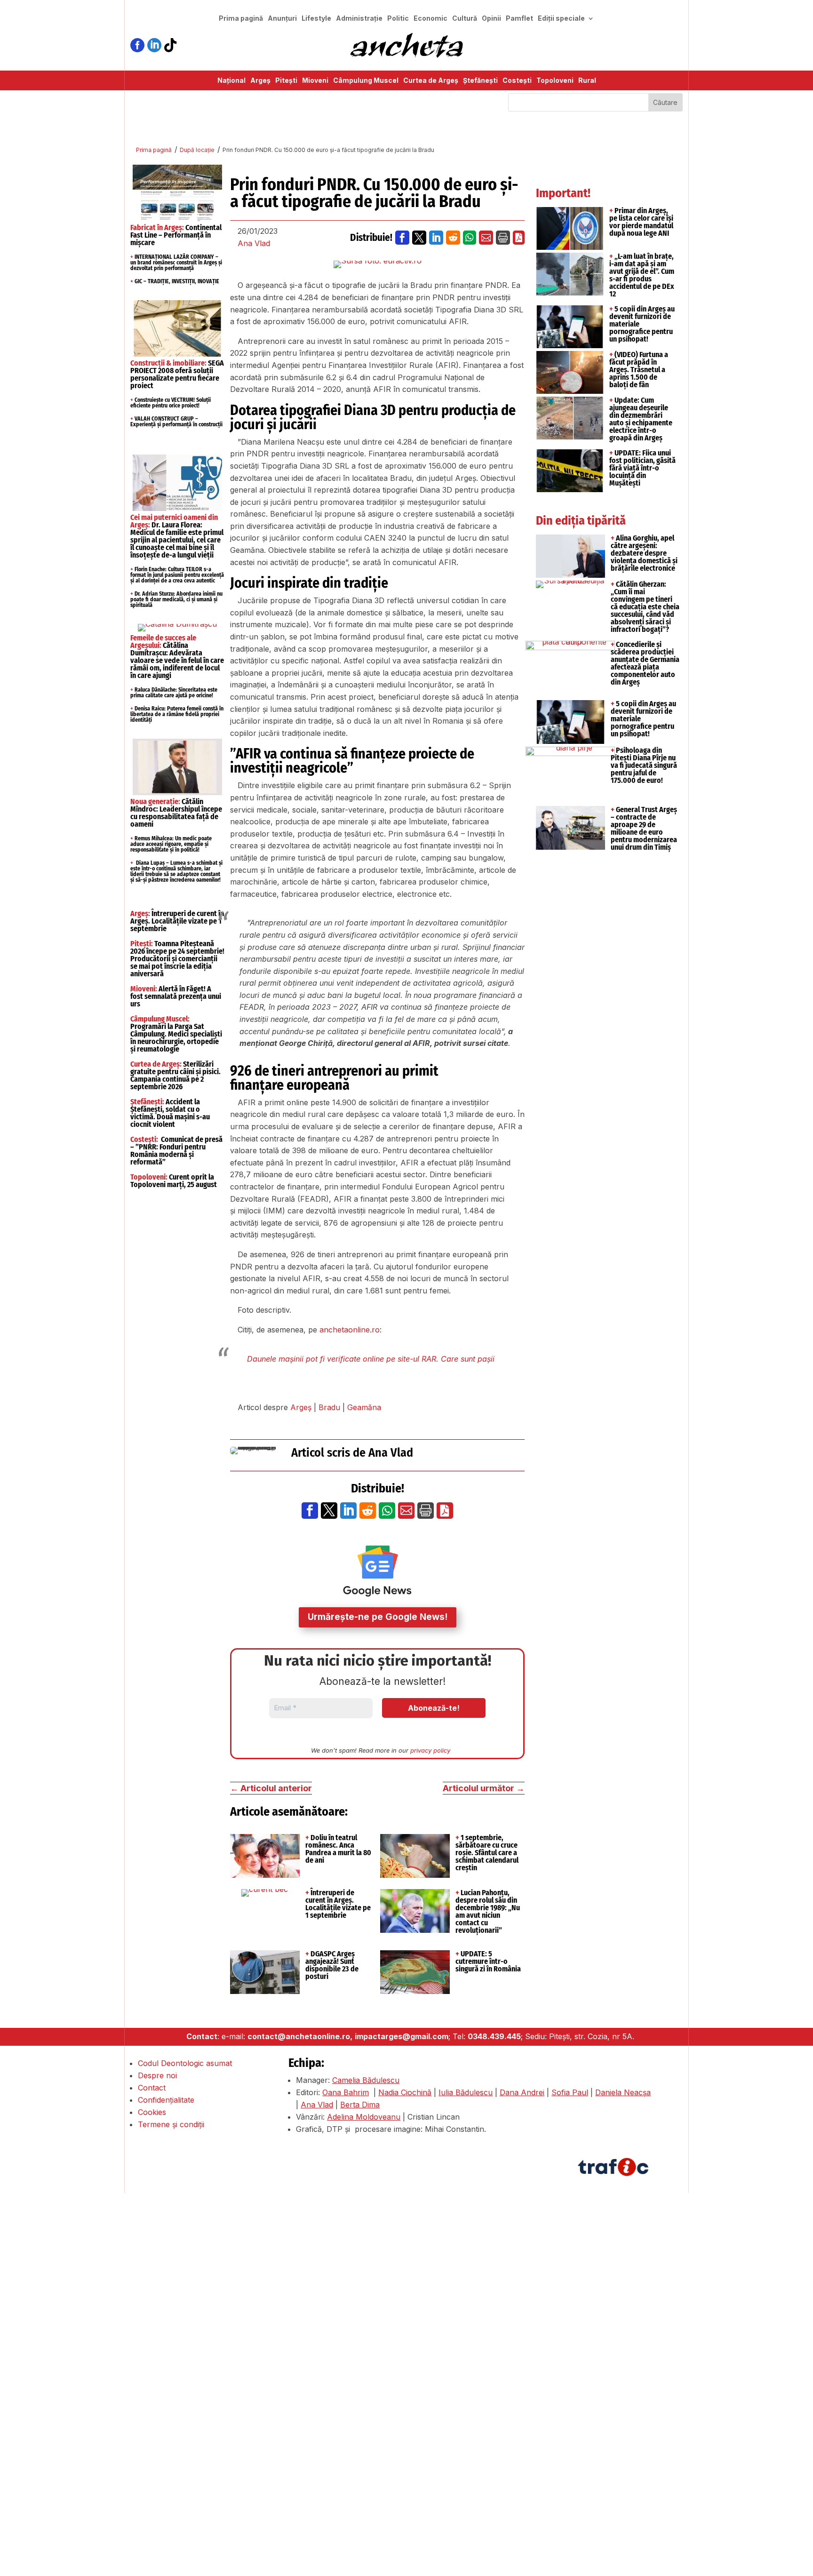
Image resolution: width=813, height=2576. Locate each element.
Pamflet (519, 19)
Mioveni (315, 81)
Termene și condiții (171, 2124)
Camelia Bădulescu (366, 2080)
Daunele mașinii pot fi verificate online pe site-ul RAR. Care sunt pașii (371, 1359)
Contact (152, 2088)
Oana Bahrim (346, 2092)
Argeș (260, 81)
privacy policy (430, 1750)
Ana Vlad (254, 243)
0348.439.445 (494, 2036)
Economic (430, 19)
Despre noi (157, 2075)
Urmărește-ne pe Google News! (378, 1617)
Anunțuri (282, 19)
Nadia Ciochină (405, 2092)
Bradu (329, 1407)
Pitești (286, 81)
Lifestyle (316, 19)
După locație (197, 150)
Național (231, 81)
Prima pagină (241, 19)
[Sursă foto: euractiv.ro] (378, 264)
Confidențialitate (166, 2100)
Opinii (491, 19)
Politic (398, 19)
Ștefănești (480, 81)
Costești (517, 81)
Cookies (152, 2112)
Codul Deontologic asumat (185, 2063)
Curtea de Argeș (431, 81)
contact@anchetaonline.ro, (300, 2036)
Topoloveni (555, 81)
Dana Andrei (522, 2092)
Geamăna (364, 1407)
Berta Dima (360, 2105)
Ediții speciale (561, 19)
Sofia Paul (570, 2092)
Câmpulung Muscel (366, 81)
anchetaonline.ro (350, 1330)
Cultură (465, 19)
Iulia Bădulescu (466, 2092)
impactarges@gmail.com (402, 2036)
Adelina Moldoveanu (364, 2117)
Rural (587, 81)
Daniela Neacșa (623, 2092)
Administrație (359, 19)
